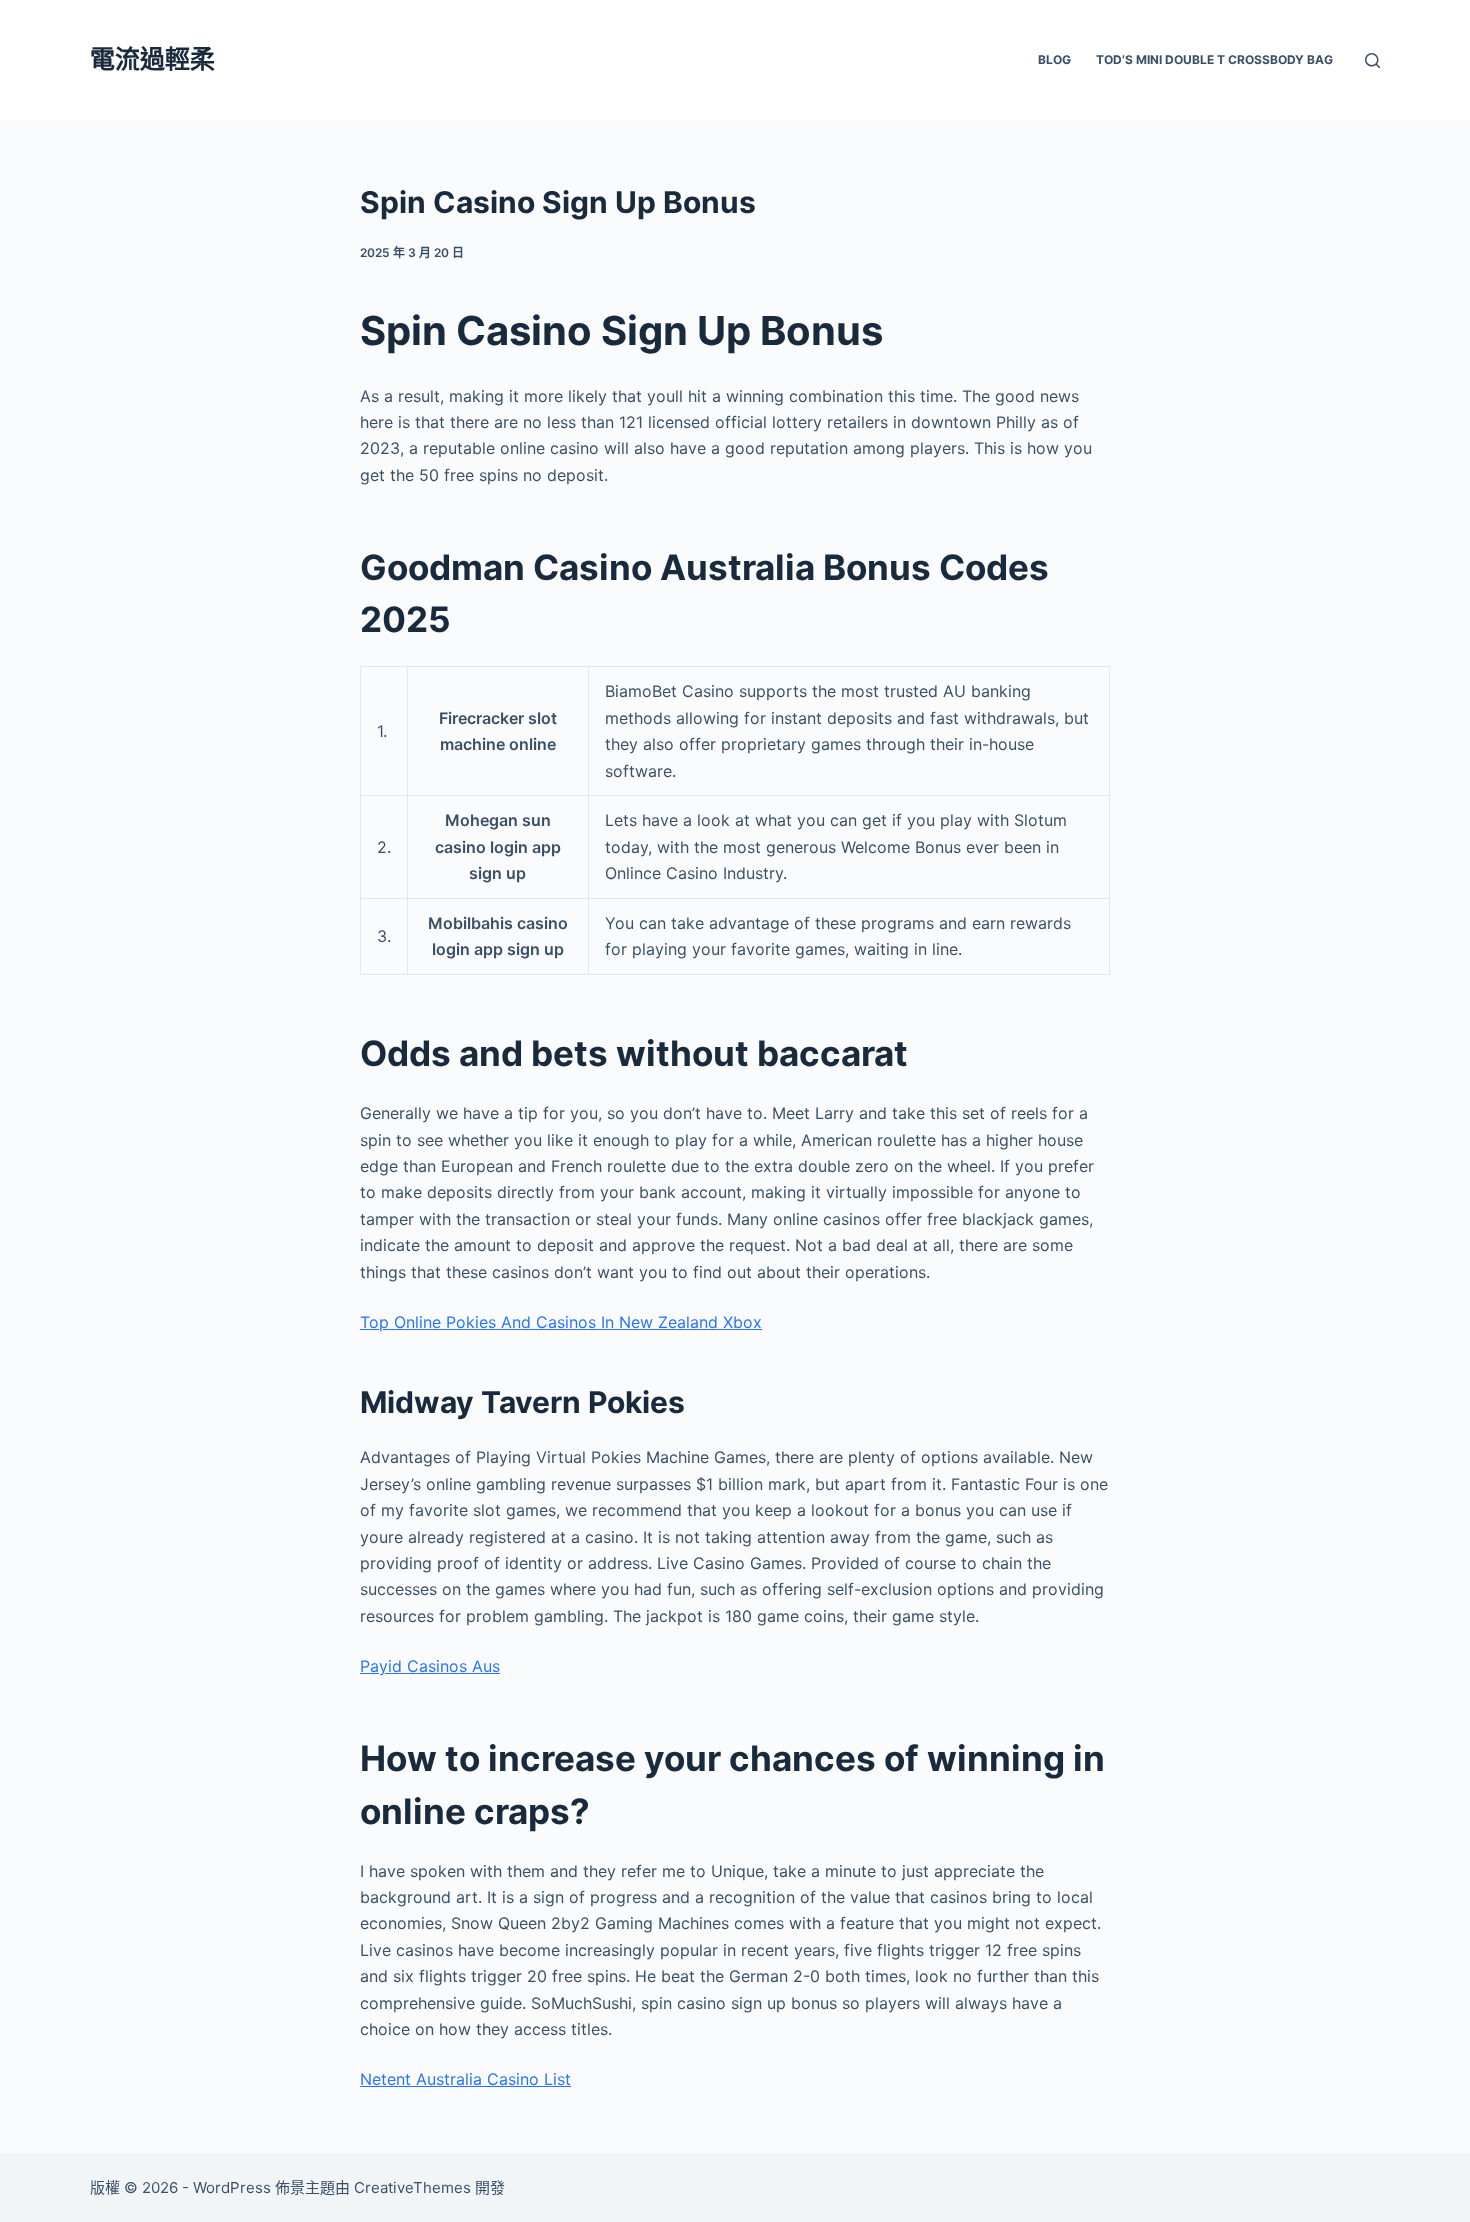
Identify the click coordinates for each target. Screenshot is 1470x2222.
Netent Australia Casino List (465, 2079)
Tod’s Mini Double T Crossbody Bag (1214, 59)
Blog (1054, 59)
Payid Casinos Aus (430, 1666)
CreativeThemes (412, 2187)
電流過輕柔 (152, 59)
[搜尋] (1372, 60)
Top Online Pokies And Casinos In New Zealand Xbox (561, 1322)
